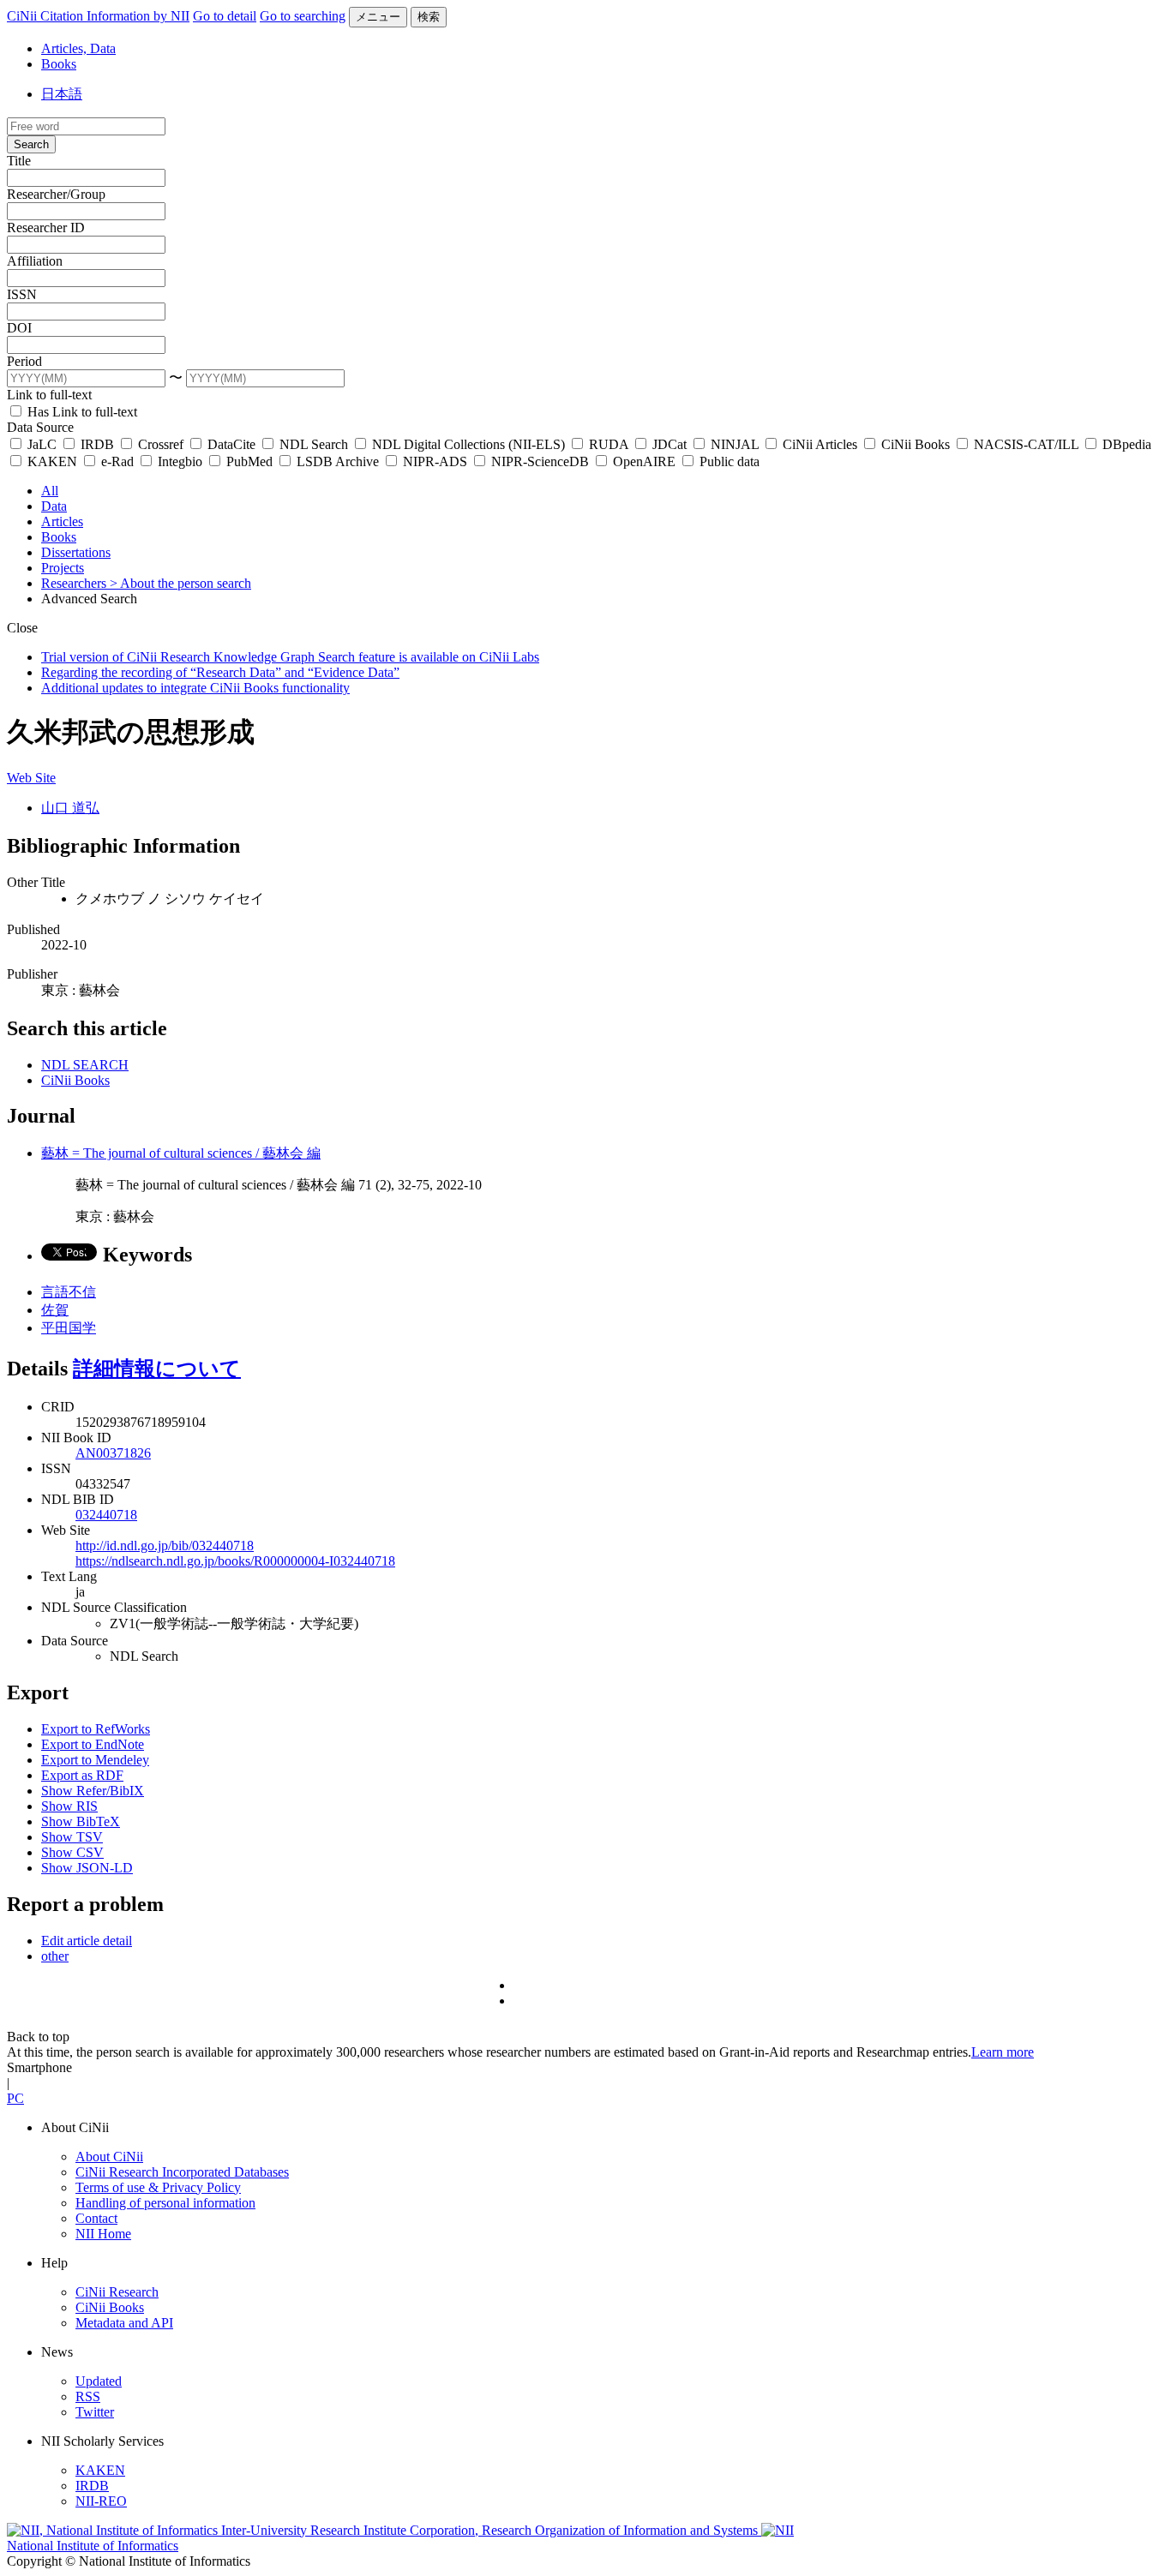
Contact (96, 2218)
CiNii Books (916, 444)
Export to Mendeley (95, 1760)
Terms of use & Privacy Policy (158, 2187)
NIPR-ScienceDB (540, 461)
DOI (19, 328)
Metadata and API (124, 2323)
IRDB (97, 444)
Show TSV (72, 1837)
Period (24, 361)
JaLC (42, 444)
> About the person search (180, 583)
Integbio (180, 461)
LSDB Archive (338, 461)
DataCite (231, 444)
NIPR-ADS (435, 461)
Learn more (1003, 2052)
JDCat (670, 444)
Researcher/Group (56, 194)
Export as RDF (82, 1775)
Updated (99, 2381)
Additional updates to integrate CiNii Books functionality (195, 688)
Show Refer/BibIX (93, 1791)
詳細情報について (157, 1369)
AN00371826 (113, 1453)
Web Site (31, 778)
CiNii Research (117, 2292)
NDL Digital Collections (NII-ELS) (468, 444)
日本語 (62, 94)
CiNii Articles (820, 444)
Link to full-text (49, 395)
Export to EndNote (93, 1744)
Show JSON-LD (87, 1868)
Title (19, 161)
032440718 (106, 1515)
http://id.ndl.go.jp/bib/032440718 (165, 1546)
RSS (88, 2396)
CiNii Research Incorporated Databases (182, 2172)
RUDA (609, 444)
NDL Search (314, 444)
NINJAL (735, 444)
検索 (429, 17)
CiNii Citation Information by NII (98, 16)
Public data (728, 461)
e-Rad (117, 461)
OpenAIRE (644, 461)
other (55, 1956)
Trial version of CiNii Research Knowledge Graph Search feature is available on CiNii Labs (290, 657)
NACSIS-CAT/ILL (1026, 444)
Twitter (95, 2412)
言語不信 (69, 1292)
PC (15, 2098)
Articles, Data (78, 48)
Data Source (40, 427)
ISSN (22, 294)
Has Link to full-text (81, 412)
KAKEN (52, 461)
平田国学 (69, 1328)
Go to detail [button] (225, 16)
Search (31, 144)
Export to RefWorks (96, 1729)
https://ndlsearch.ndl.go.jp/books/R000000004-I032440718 (235, 1561)
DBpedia (1125, 444)
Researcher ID (46, 228)
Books (59, 64)
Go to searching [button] (303, 16)
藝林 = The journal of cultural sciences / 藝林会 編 (181, 1153)
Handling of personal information (165, 2203)
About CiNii (109, 2157)
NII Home (103, 2234)
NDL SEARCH (85, 1065)
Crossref (161, 444)
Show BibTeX (81, 1821)
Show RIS (69, 1806)
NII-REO (101, 2501)
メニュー (378, 17)
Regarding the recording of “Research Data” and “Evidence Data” (220, 672)
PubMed (249, 461)
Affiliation (35, 261)
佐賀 (55, 1310)
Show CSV (72, 1852)
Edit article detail (87, 1941)
